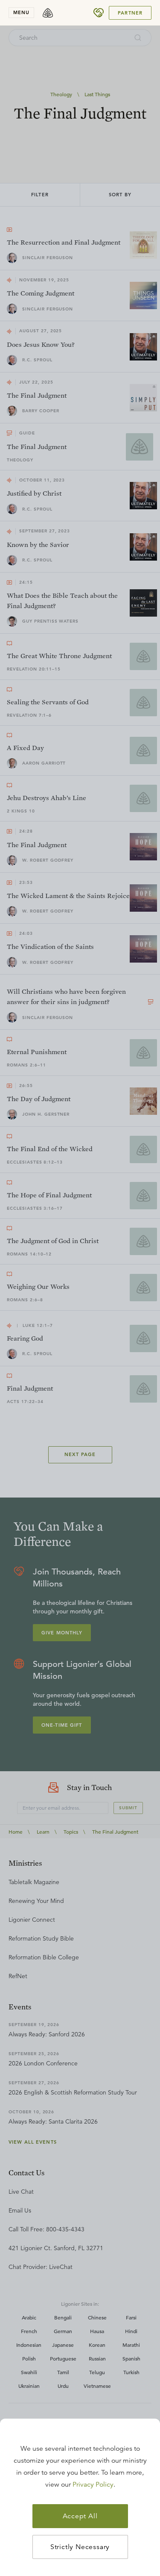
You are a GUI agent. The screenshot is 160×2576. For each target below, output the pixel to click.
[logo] (48, 13)
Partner (130, 13)
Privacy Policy (93, 2484)
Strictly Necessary (80, 2547)
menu (21, 12)
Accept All (80, 2516)
